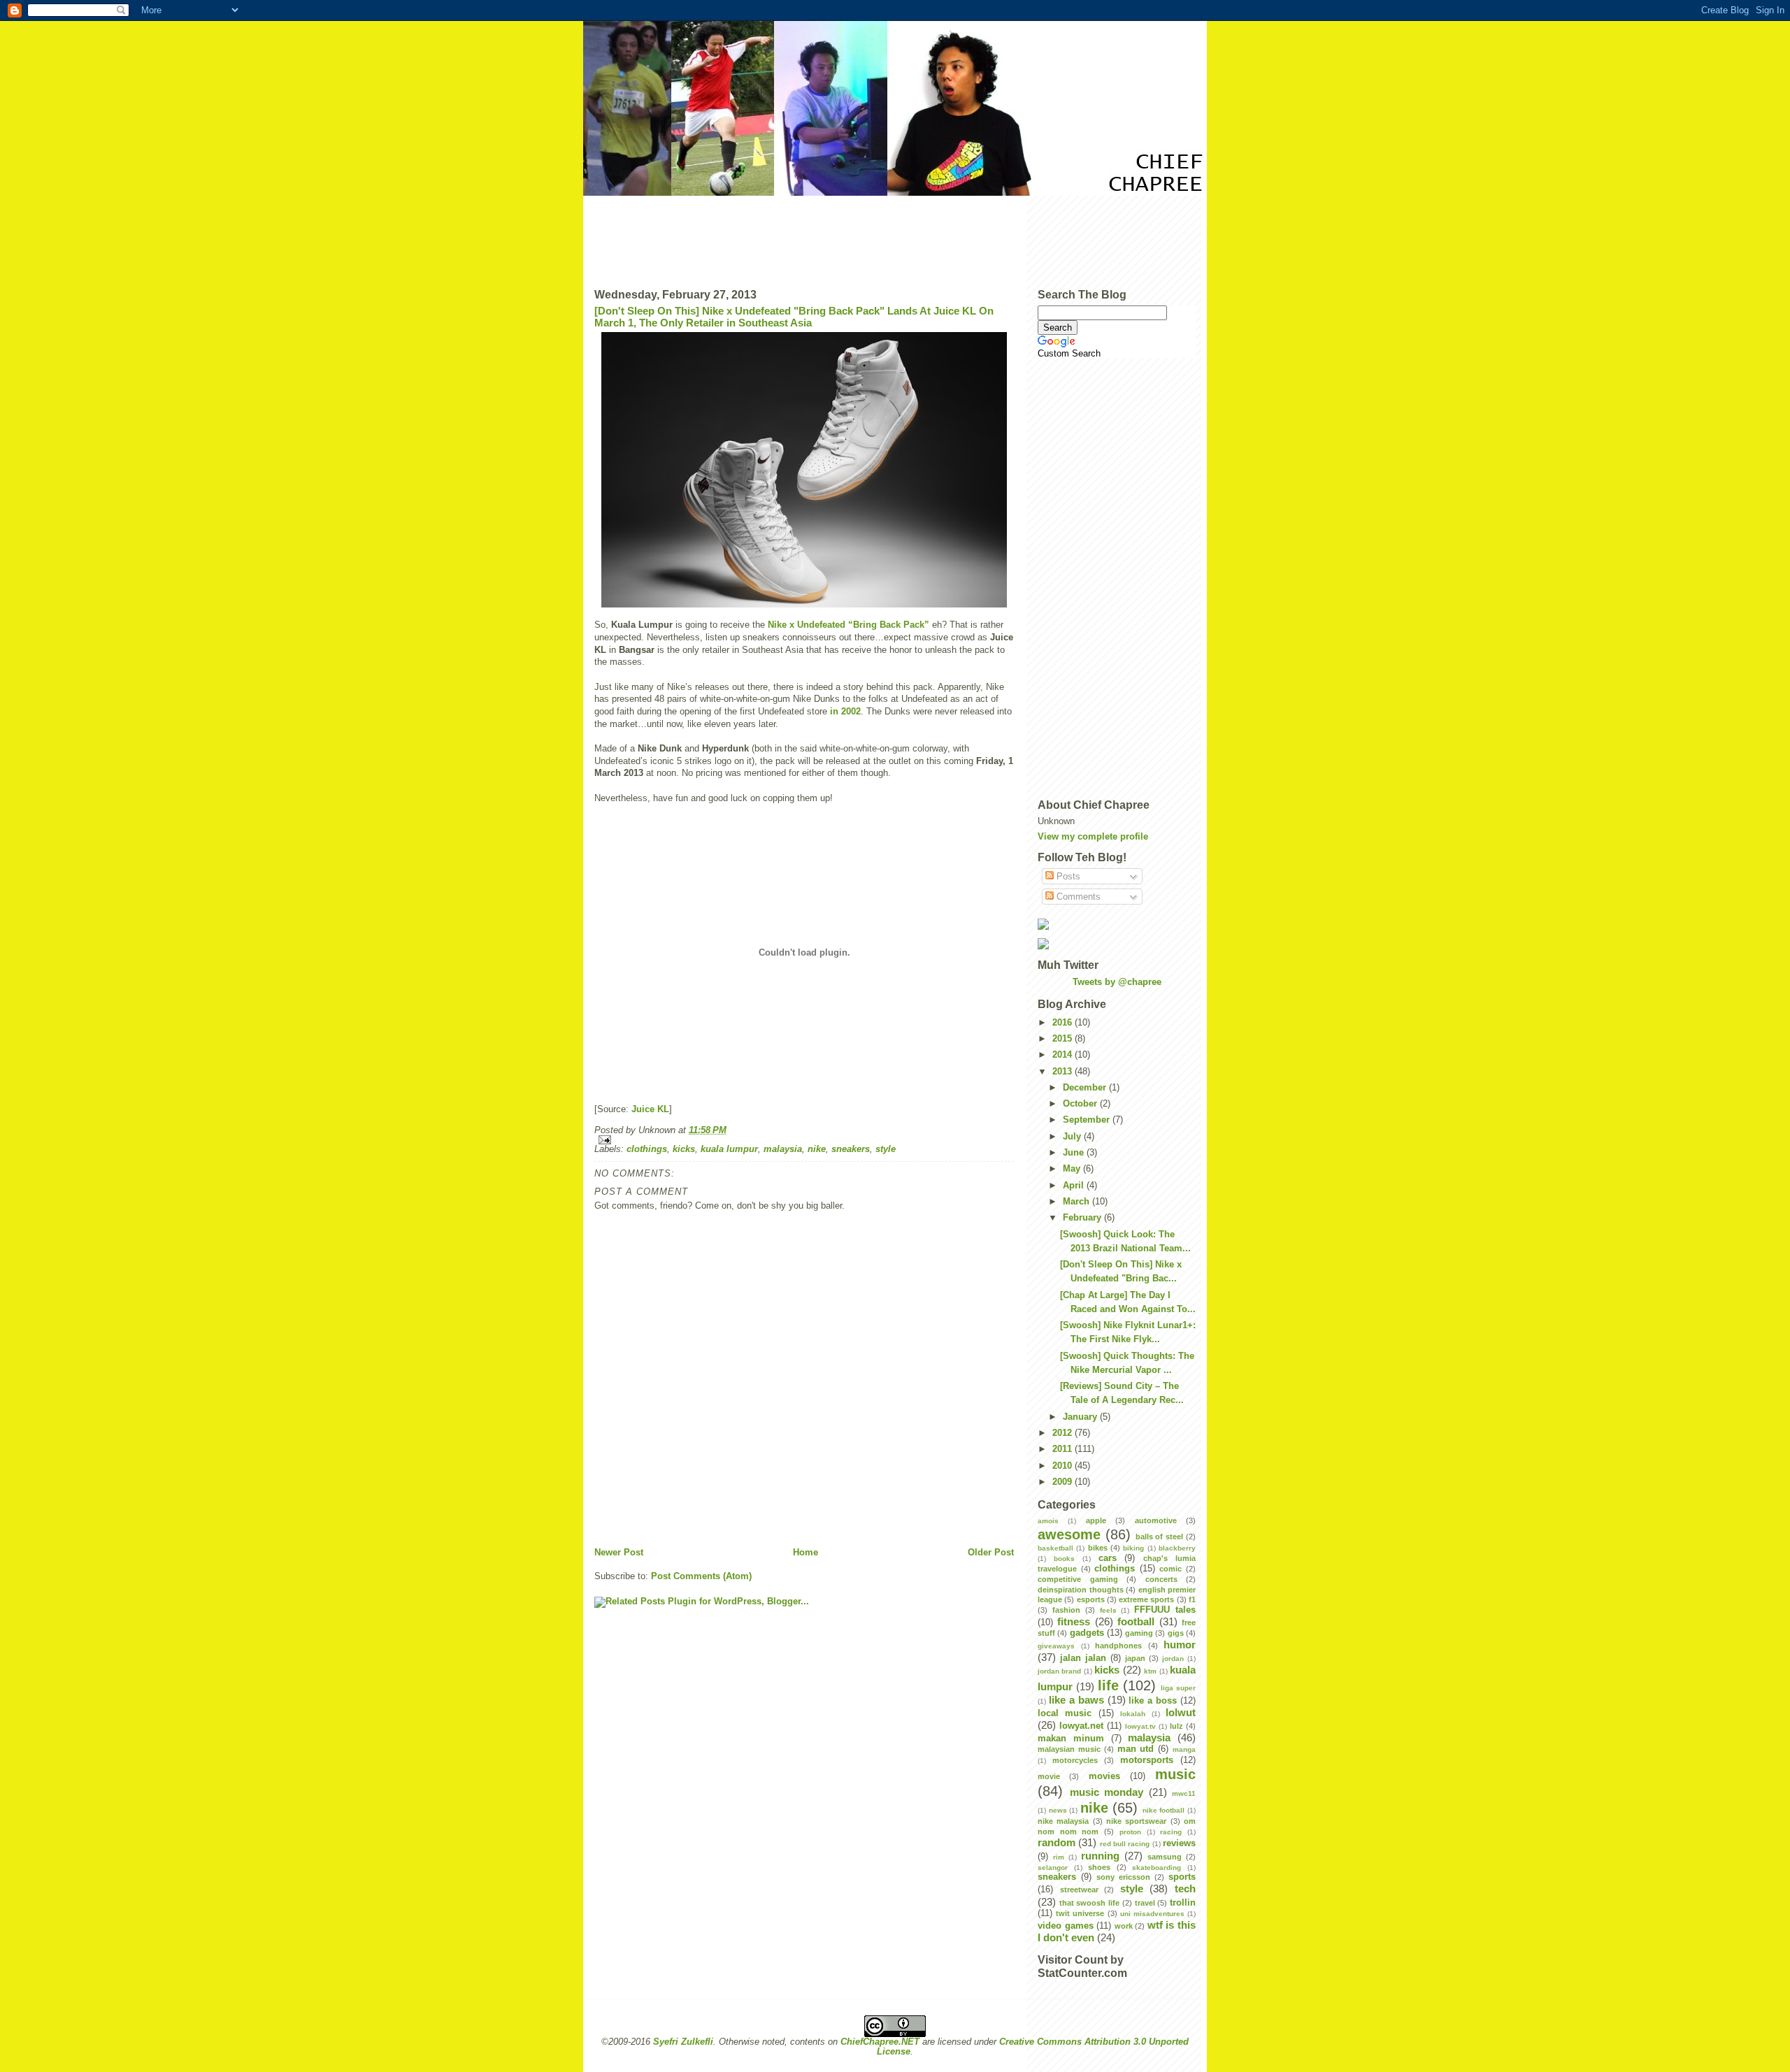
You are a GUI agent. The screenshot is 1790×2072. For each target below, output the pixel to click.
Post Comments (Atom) (701, 1576)
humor (1180, 1645)
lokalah (1133, 1714)
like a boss (1153, 1701)
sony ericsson (1123, 1877)
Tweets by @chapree (1117, 982)
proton (1130, 1832)
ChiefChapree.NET (880, 2042)
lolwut (1181, 1712)
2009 (1064, 1482)
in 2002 (845, 712)
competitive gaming (1078, 1579)
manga (1184, 1749)
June (1075, 1153)
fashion (1066, 1610)
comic (1170, 1569)
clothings (647, 1149)
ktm (1150, 1671)
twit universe (1080, 1913)
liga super (1178, 1688)
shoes (1099, 1867)
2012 (1064, 1433)
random (1057, 1842)
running (1100, 1856)
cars (1108, 1558)
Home (805, 1553)
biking (1133, 1548)
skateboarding (1157, 1868)
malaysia (783, 1149)
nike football (1164, 1810)
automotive (1156, 1520)
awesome (1069, 1534)
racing (1171, 1832)
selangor (1053, 1868)
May (1073, 1169)
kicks (684, 1149)
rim (1059, 1857)
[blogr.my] (1117, 924)
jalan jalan (1083, 1658)
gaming (1139, 1633)
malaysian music (1069, 1749)
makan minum (1071, 1739)
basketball (1055, 1548)
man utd (1136, 1749)
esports (1091, 1599)
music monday (1107, 1792)
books (1064, 1559)
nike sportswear (1136, 1821)
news (1058, 1810)
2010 (1064, 1466)
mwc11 (1184, 1793)
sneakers (851, 1149)
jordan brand (1059, 1671)
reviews (1179, 1843)
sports (1182, 1877)
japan (1135, 1658)
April (1075, 1186)
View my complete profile (1093, 837)
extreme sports (1146, 1599)
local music (1065, 1713)
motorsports (1147, 1760)
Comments (1077, 897)
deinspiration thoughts (1081, 1590)
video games (1066, 1926)
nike (817, 1149)
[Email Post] (804, 1140)
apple (1096, 1520)
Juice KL (650, 1109)
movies (1104, 1776)
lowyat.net (1081, 1726)
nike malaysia (1063, 1821)
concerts (1161, 1579)
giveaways (1056, 1646)
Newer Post (619, 1553)
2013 (1064, 1072)
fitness (1074, 1621)
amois (1048, 1521)
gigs (1176, 1633)
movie (1049, 1776)
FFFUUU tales (1165, 1610)
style (886, 1149)
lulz (1176, 1726)
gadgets (1087, 1633)
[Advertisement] (895, 237)
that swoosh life (1089, 1903)
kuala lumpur (729, 1149)
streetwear (1079, 1890)
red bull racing (1125, 1844)
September (1088, 1120)
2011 (1064, 1449)
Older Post (991, 1553)
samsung (1165, 1857)
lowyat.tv (1140, 1726)
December (1086, 1088)
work (1124, 1926)
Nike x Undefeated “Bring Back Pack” (849, 625)
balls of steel (1160, 1537)
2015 (1064, 1039)
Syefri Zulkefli (683, 2042)
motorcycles (1075, 1760)
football (1136, 1621)
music (1175, 1774)
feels (1108, 1610)
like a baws (1076, 1700)
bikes (1098, 1548)
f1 (1192, 1599)
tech (1185, 1888)
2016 (1064, 1023)
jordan (1173, 1659)
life (1108, 1685)
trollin (1183, 1903)
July (1073, 1137)
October (1081, 1104)
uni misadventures (1152, 1914)
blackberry (1177, 1548)
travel (1145, 1903)
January (1081, 1417)
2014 (1064, 1055)
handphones (1118, 1646)
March (1077, 1202)
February (1083, 1218)
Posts (1067, 877)
